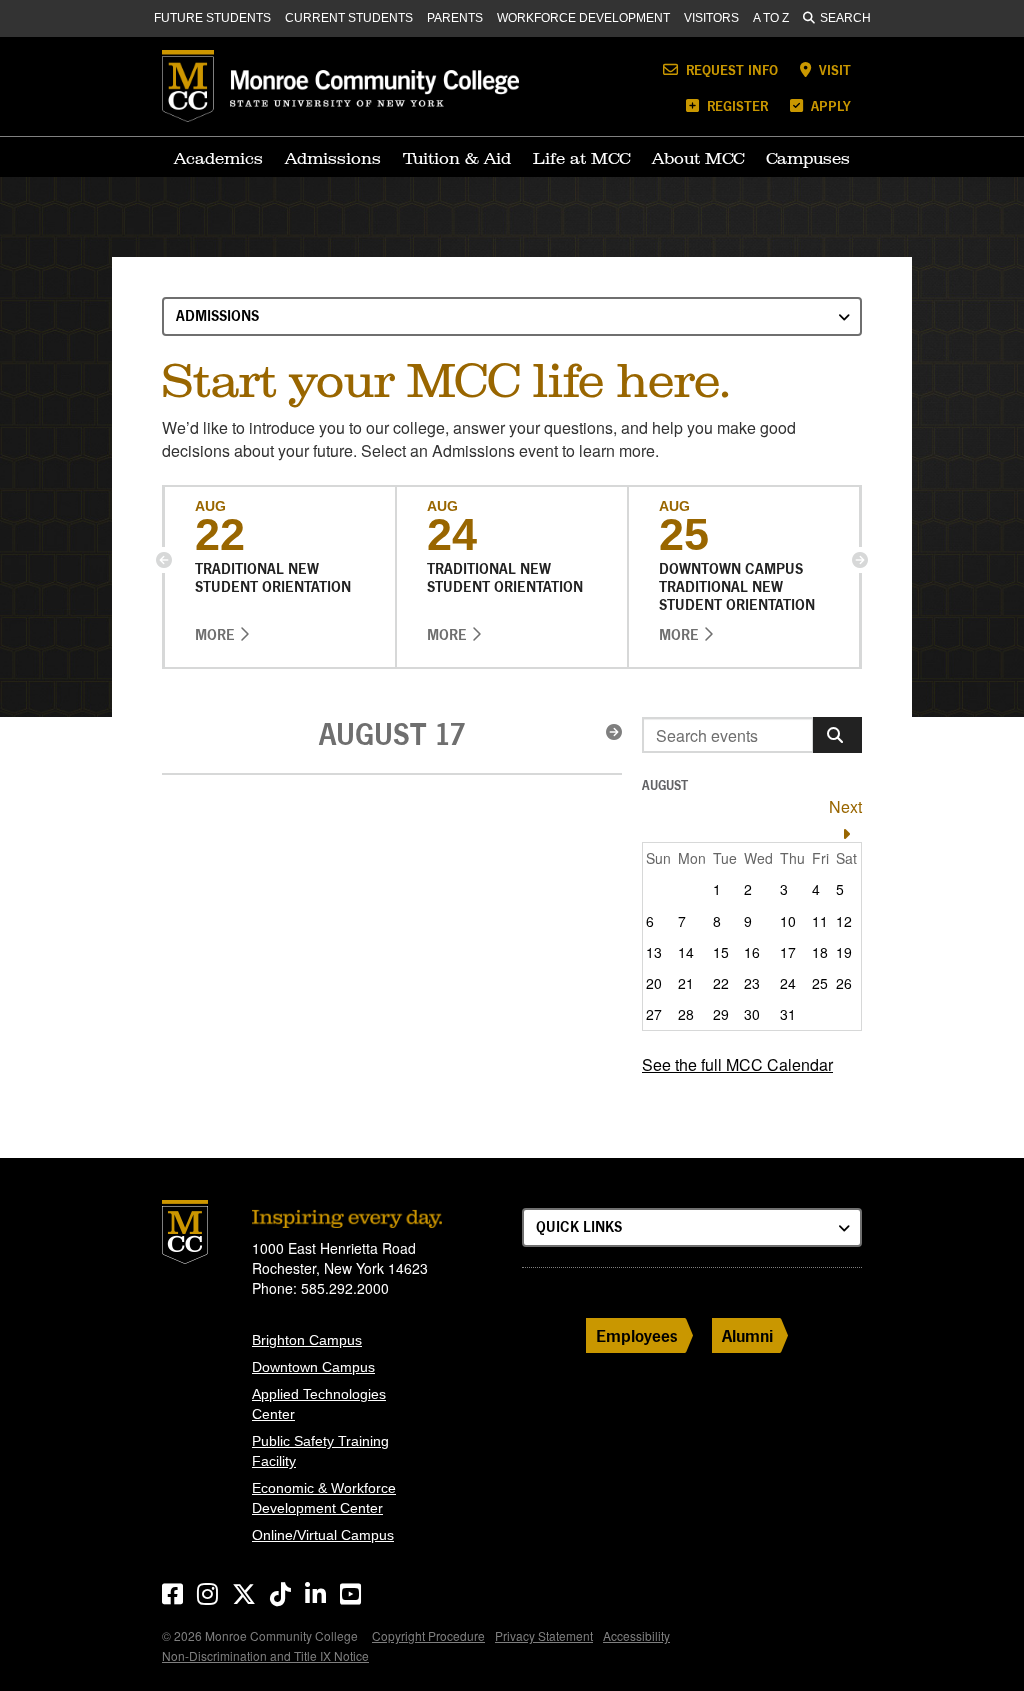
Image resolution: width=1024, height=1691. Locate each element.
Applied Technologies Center (319, 1404)
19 (844, 952)
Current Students (349, 18)
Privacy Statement (544, 1635)
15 (721, 952)
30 (752, 1014)
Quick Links (579, 1226)
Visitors (711, 18)
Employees (637, 1335)
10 (788, 921)
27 (654, 1014)
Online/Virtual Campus (323, 1535)
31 (788, 1014)
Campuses (808, 158)
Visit (833, 69)
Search (845, 18)
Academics (218, 158)
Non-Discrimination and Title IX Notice (265, 1655)
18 (820, 952)
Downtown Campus (313, 1367)
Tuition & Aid (457, 158)
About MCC (698, 158)
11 (820, 921)
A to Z (771, 18)
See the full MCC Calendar (737, 1064)
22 (721, 983)
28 (686, 1014)
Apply (829, 105)
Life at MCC (581, 158)
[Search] (837, 735)
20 (654, 983)
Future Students (212, 18)
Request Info (730, 69)
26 (844, 983)
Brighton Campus (307, 1340)
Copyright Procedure (428, 1635)
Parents (455, 18)
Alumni (747, 1335)
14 (686, 952)
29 (721, 1014)
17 (788, 952)
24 (788, 983)
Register (735, 105)
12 (844, 921)
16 (752, 952)
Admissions (333, 158)
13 (654, 952)
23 (752, 983)
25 (820, 983)
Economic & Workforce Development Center (324, 1498)
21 (686, 983)
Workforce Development (583, 18)
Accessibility (636, 1635)
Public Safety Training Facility (320, 1451)
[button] (164, 560)
